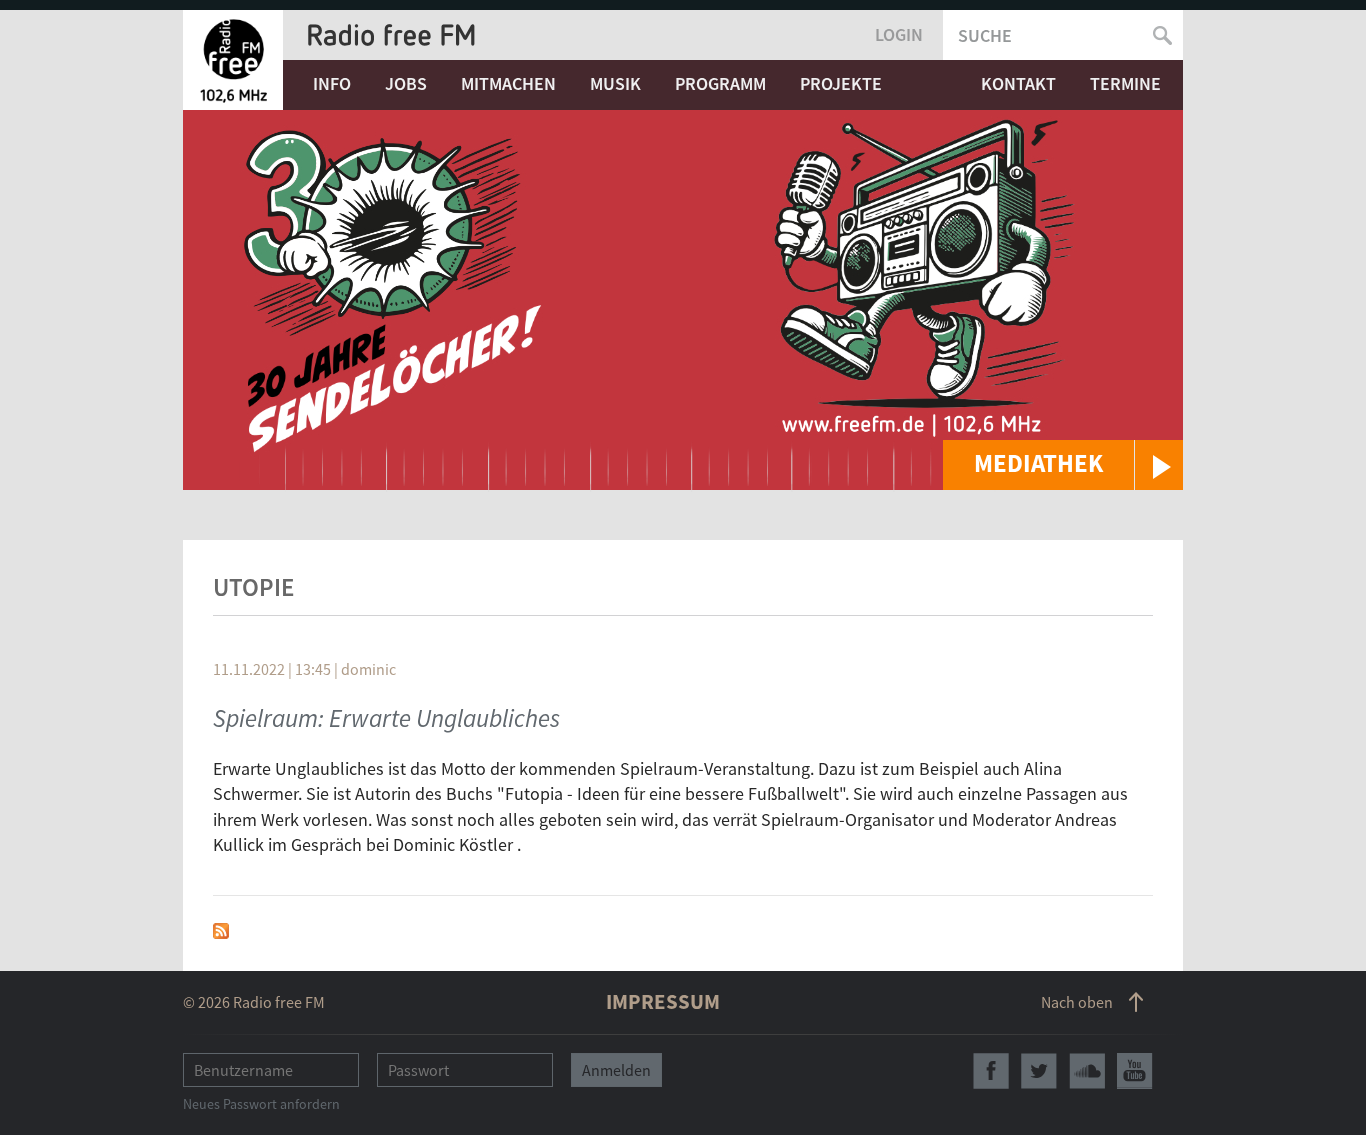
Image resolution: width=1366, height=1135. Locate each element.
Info (332, 83)
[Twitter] (1039, 1071)
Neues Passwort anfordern (261, 1104)
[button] (1063, 465)
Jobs (406, 83)
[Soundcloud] (1087, 1071)
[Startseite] (233, 60)
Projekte (841, 83)
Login (899, 34)
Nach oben (1077, 1002)
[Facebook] (991, 1071)
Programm (720, 83)
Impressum (663, 1001)
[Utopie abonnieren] (221, 928)
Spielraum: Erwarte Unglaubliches (386, 718)
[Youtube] (1135, 1071)
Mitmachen (508, 83)
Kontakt (1018, 83)
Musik (615, 83)
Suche (985, 35)
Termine (1125, 83)
